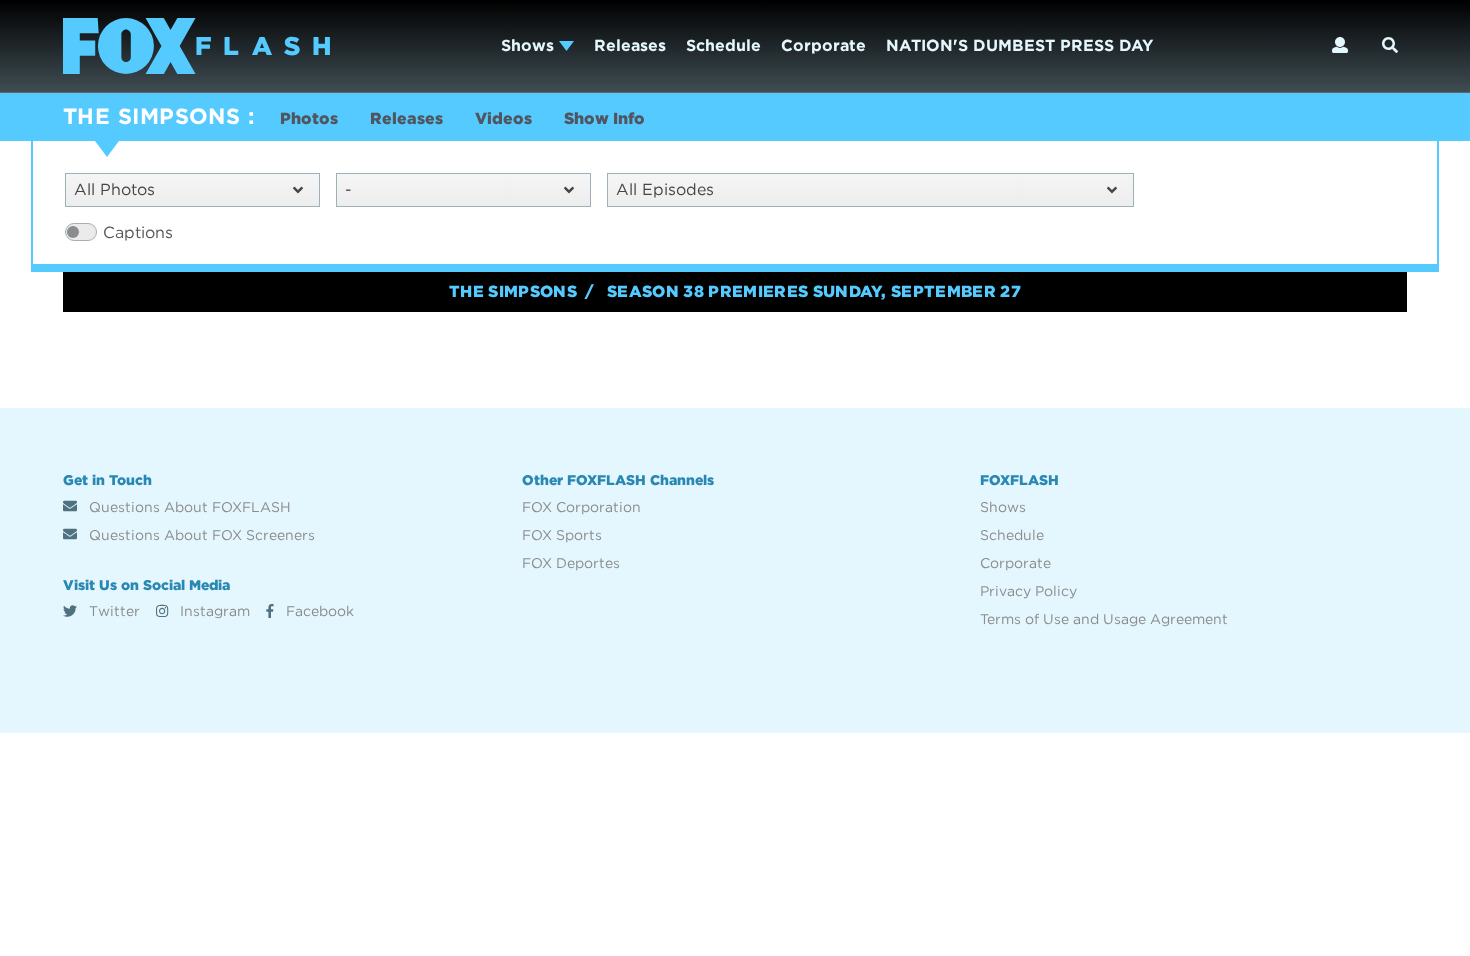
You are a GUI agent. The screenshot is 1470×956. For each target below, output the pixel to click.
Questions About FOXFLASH (188, 507)
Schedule (723, 45)
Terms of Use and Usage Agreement (1104, 619)
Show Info (604, 118)
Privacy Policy (1028, 591)
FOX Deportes (571, 563)
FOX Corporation (581, 507)
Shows (530, 45)
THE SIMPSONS (151, 116)
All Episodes (665, 189)
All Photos (114, 189)
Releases (630, 45)
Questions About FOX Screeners (200, 535)
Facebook (318, 611)
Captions (138, 232)
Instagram (213, 611)
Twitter (112, 611)
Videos (503, 118)
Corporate (823, 45)
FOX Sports (562, 535)
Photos (309, 118)
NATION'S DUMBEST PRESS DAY (1019, 45)
